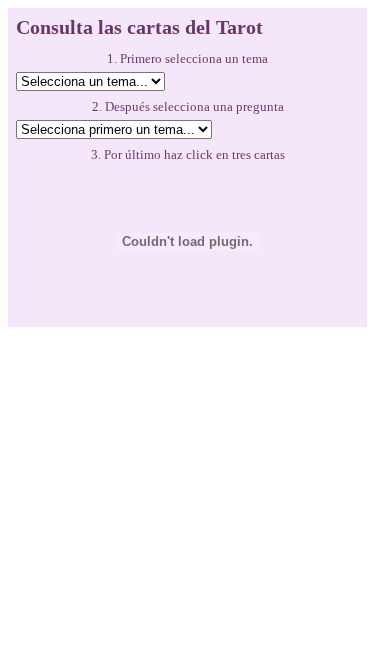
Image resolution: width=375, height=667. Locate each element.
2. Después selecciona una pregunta (188, 106)
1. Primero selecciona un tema (187, 58)
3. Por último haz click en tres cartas (188, 154)
